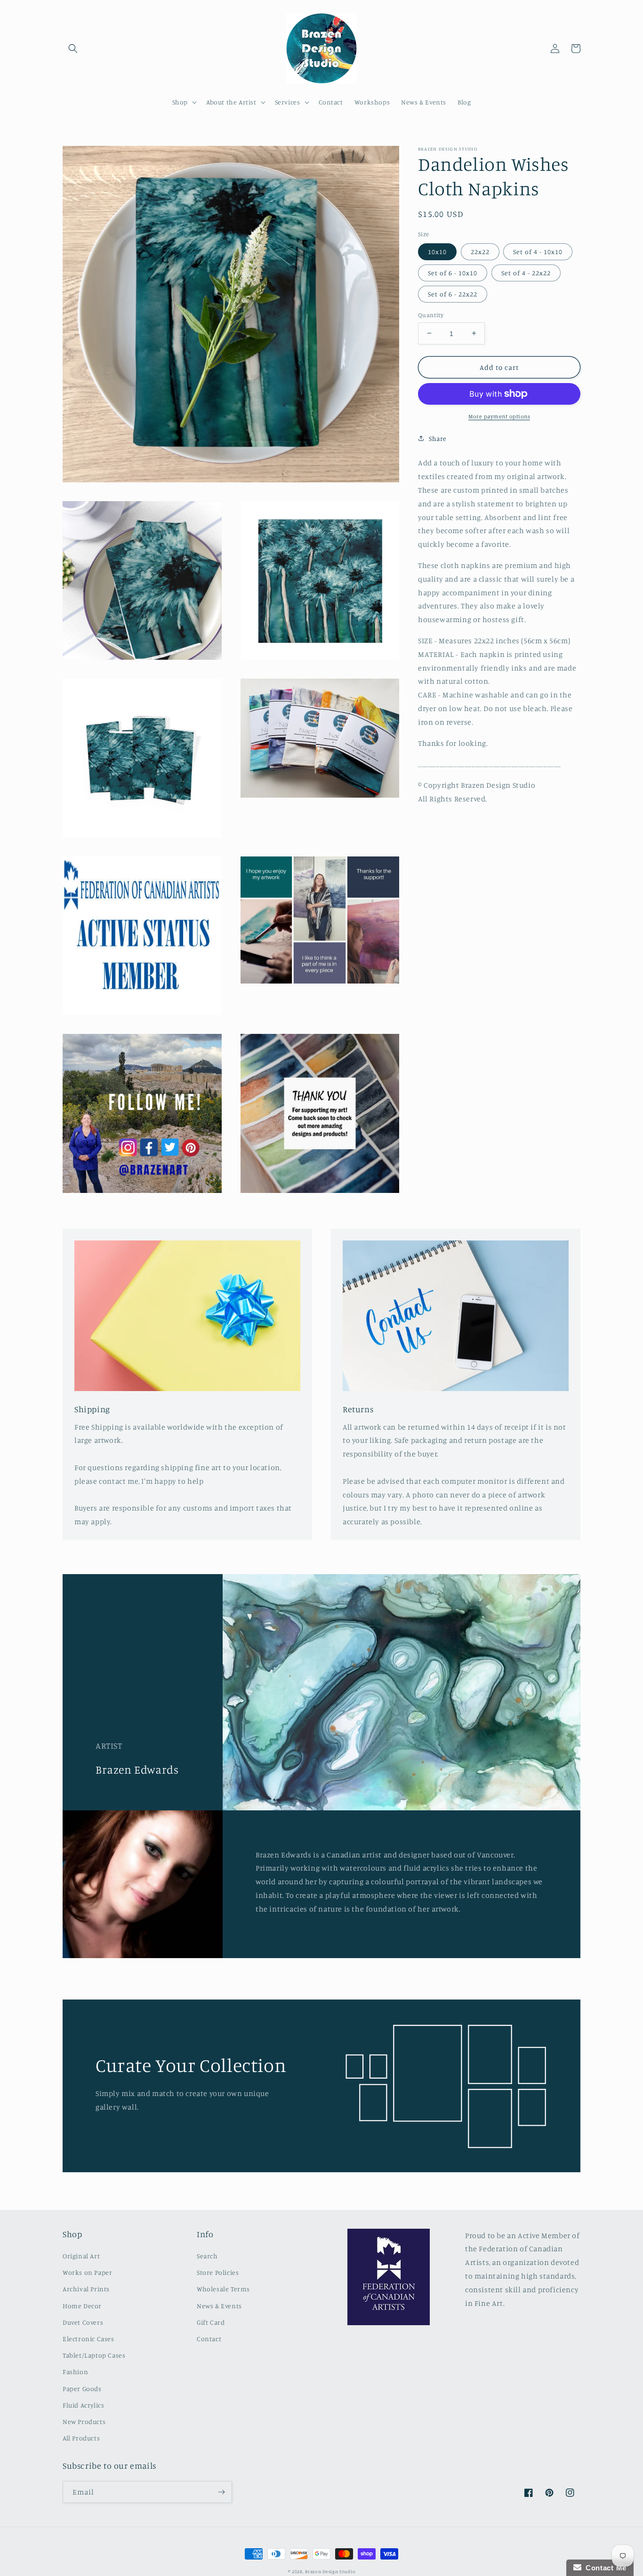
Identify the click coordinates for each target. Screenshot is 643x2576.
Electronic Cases (88, 2339)
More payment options (499, 416)
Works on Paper (87, 2272)
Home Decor (82, 2306)
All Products (81, 2438)
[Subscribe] (221, 2492)
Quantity (431, 314)
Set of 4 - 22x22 (526, 272)
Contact (209, 2339)
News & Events (219, 2306)
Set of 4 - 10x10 (538, 251)
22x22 (480, 251)
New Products (84, 2421)
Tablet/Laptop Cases (94, 2355)
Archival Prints (86, 2289)
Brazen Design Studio (330, 2571)
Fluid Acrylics (83, 2405)
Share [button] (438, 438)
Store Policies (218, 2272)
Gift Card (211, 2322)
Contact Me (604, 2568)
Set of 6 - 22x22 (453, 293)
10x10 (437, 251)
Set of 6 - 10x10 (453, 272)
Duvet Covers (83, 2322)
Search (207, 2256)
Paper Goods (82, 2388)
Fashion (75, 2372)
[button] (73, 48)
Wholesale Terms (223, 2289)
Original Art (81, 2256)
